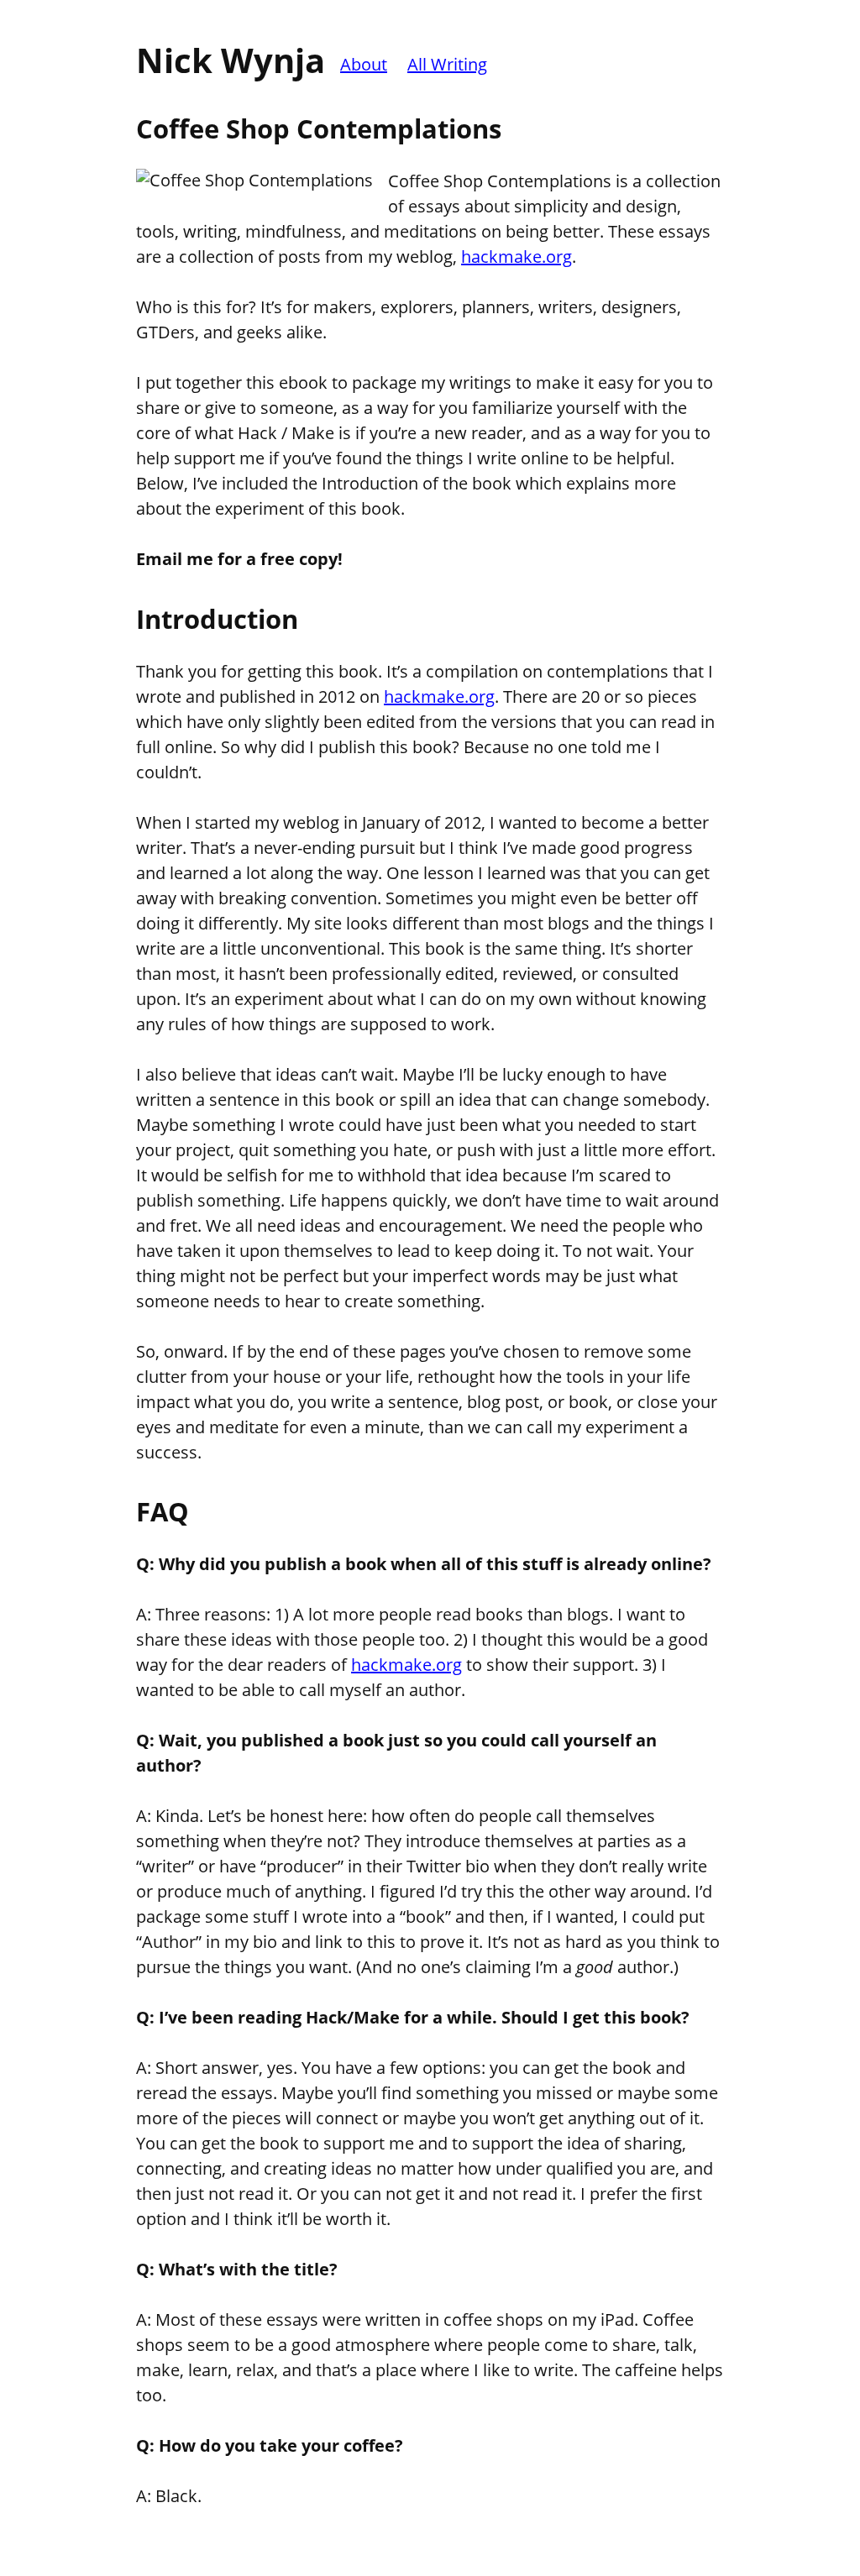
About (364, 64)
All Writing (447, 64)
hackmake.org (517, 257)
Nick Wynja (231, 60)
